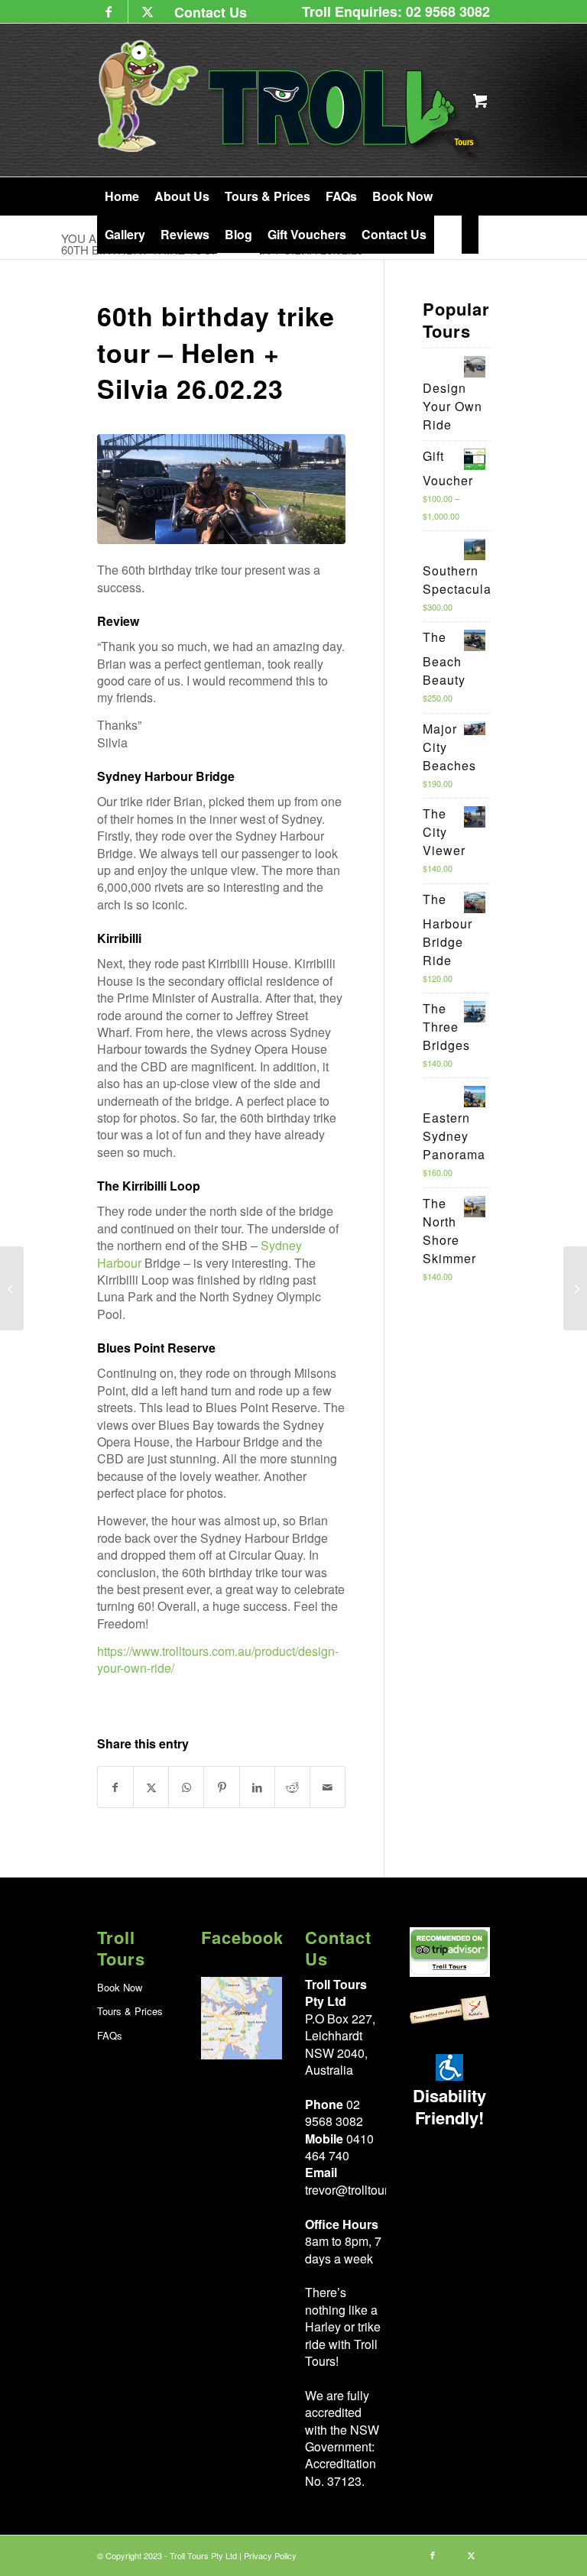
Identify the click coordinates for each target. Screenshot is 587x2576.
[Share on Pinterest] (221, 1787)
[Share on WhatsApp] (186, 1787)
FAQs (110, 2035)
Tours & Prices (130, 2011)
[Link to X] (148, 11)
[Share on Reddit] (292, 1787)
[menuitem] (207, 12)
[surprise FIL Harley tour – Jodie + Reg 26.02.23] (575, 1288)
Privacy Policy (270, 2555)
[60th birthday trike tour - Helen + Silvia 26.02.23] (222, 489)
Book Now (120, 1987)
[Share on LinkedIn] (257, 1787)
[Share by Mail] (328, 1787)
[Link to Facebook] (109, 11)
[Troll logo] (292, 100)
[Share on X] (151, 1787)
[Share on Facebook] (115, 1787)
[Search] (470, 235)
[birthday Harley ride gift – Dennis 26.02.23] (12, 1288)
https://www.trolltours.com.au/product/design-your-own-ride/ (218, 1659)
